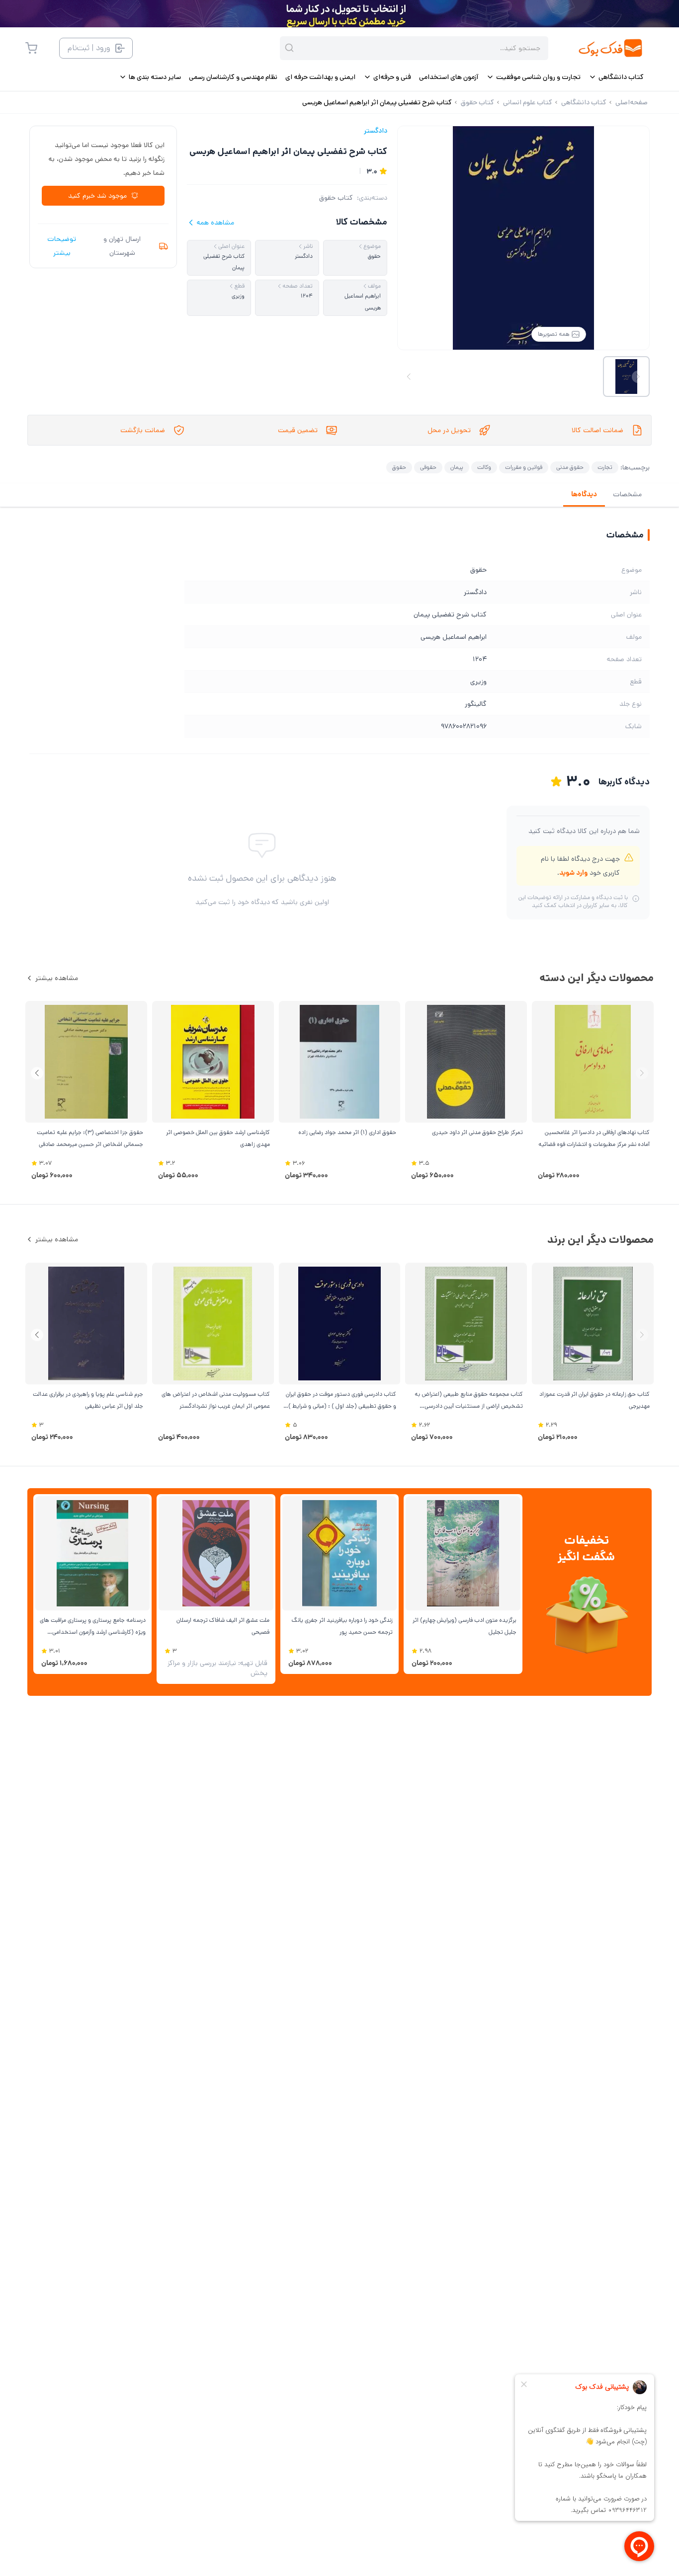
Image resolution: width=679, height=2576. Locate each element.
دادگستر (376, 131)
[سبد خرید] (31, 48)
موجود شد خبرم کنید (97, 196)
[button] (37, 1073)
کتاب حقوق (336, 198)
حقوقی (428, 467)
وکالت (484, 467)
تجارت (605, 467)
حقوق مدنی (570, 467)
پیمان (457, 467)
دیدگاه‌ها (584, 494)
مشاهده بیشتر (57, 978)
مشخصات (627, 494)
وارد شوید (573, 873)
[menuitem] (616, 77)
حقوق (399, 467)
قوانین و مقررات (524, 467)
